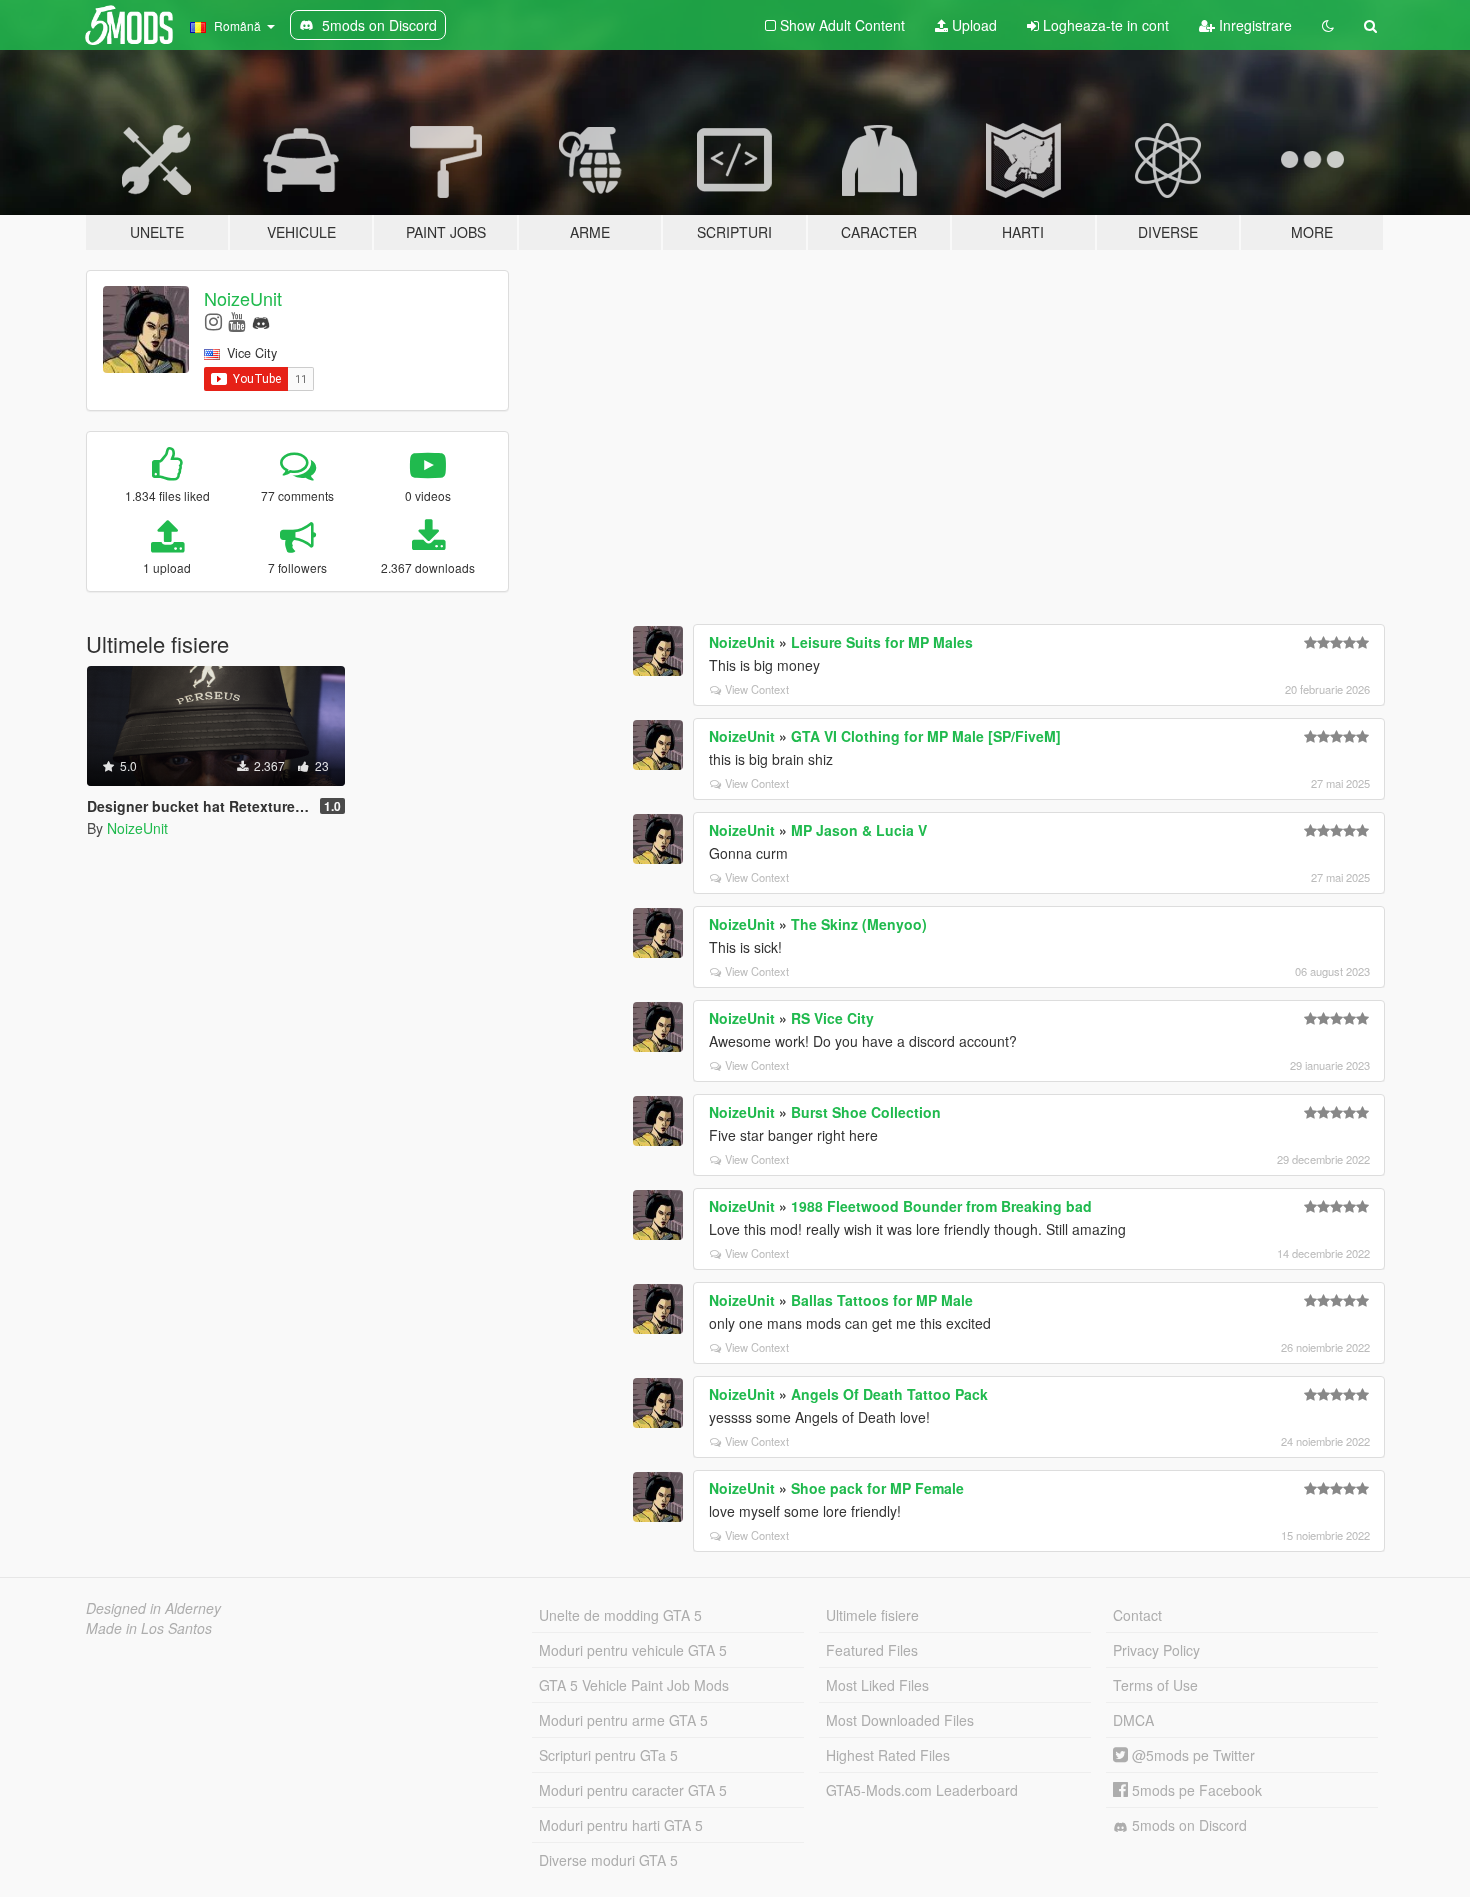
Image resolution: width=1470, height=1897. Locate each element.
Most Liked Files (877, 1685)
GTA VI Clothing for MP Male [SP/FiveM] (926, 736)
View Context (757, 689)
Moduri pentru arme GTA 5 (623, 1720)
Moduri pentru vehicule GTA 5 (633, 1650)
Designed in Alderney (153, 1608)
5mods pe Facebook (1195, 1790)
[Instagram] (213, 320)
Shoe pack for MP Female (877, 1488)
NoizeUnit (243, 298)
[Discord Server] (261, 320)
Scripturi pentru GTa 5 (608, 1755)
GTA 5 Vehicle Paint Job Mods (634, 1685)
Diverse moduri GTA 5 (608, 1860)
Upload (972, 25)
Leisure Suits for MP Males (882, 642)
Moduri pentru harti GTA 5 (621, 1825)
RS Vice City (832, 1018)
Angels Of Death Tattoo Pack (889, 1394)
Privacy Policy (1156, 1650)
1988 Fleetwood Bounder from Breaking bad (941, 1206)
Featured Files (872, 1650)
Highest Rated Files (888, 1755)
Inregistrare (1253, 25)
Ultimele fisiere (872, 1615)
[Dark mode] (1328, 25)
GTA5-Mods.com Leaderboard (922, 1790)
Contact (1137, 1615)
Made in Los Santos (149, 1628)
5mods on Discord (1187, 1825)
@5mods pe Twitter (1191, 1755)
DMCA (1133, 1720)
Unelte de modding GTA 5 (620, 1615)
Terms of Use (1155, 1685)
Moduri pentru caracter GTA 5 (633, 1790)
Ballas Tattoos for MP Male (882, 1300)
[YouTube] (236, 320)
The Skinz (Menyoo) (859, 924)
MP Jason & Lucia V (859, 830)
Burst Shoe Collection (866, 1112)
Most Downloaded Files (900, 1720)
